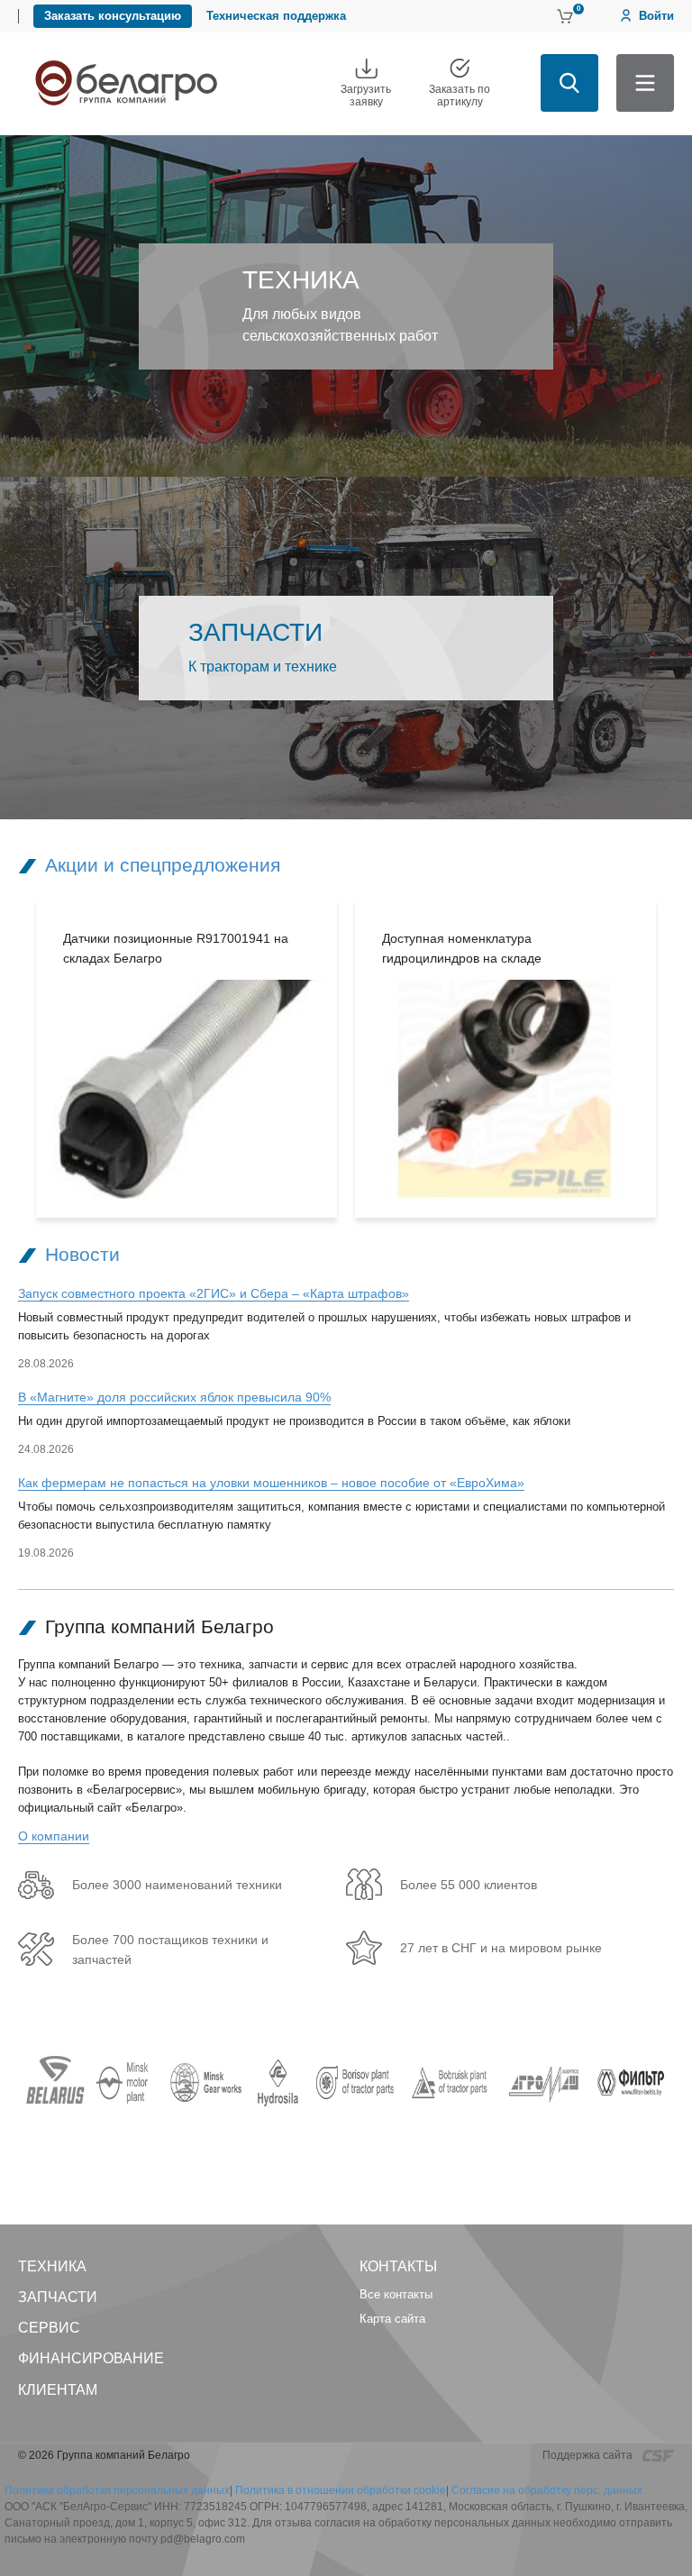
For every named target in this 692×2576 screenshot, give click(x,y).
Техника (52, 2266)
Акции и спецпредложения (163, 865)
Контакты (398, 2266)
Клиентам (58, 2390)
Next (683, 1058)
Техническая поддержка (276, 16)
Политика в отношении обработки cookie (341, 2490)
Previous (9, 1058)
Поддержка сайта (589, 2455)
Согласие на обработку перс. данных (547, 2490)
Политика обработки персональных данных (117, 2490)
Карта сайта (392, 2319)
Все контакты (396, 2294)
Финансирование (91, 2358)
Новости (82, 1254)
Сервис (49, 2328)
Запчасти (58, 2297)
